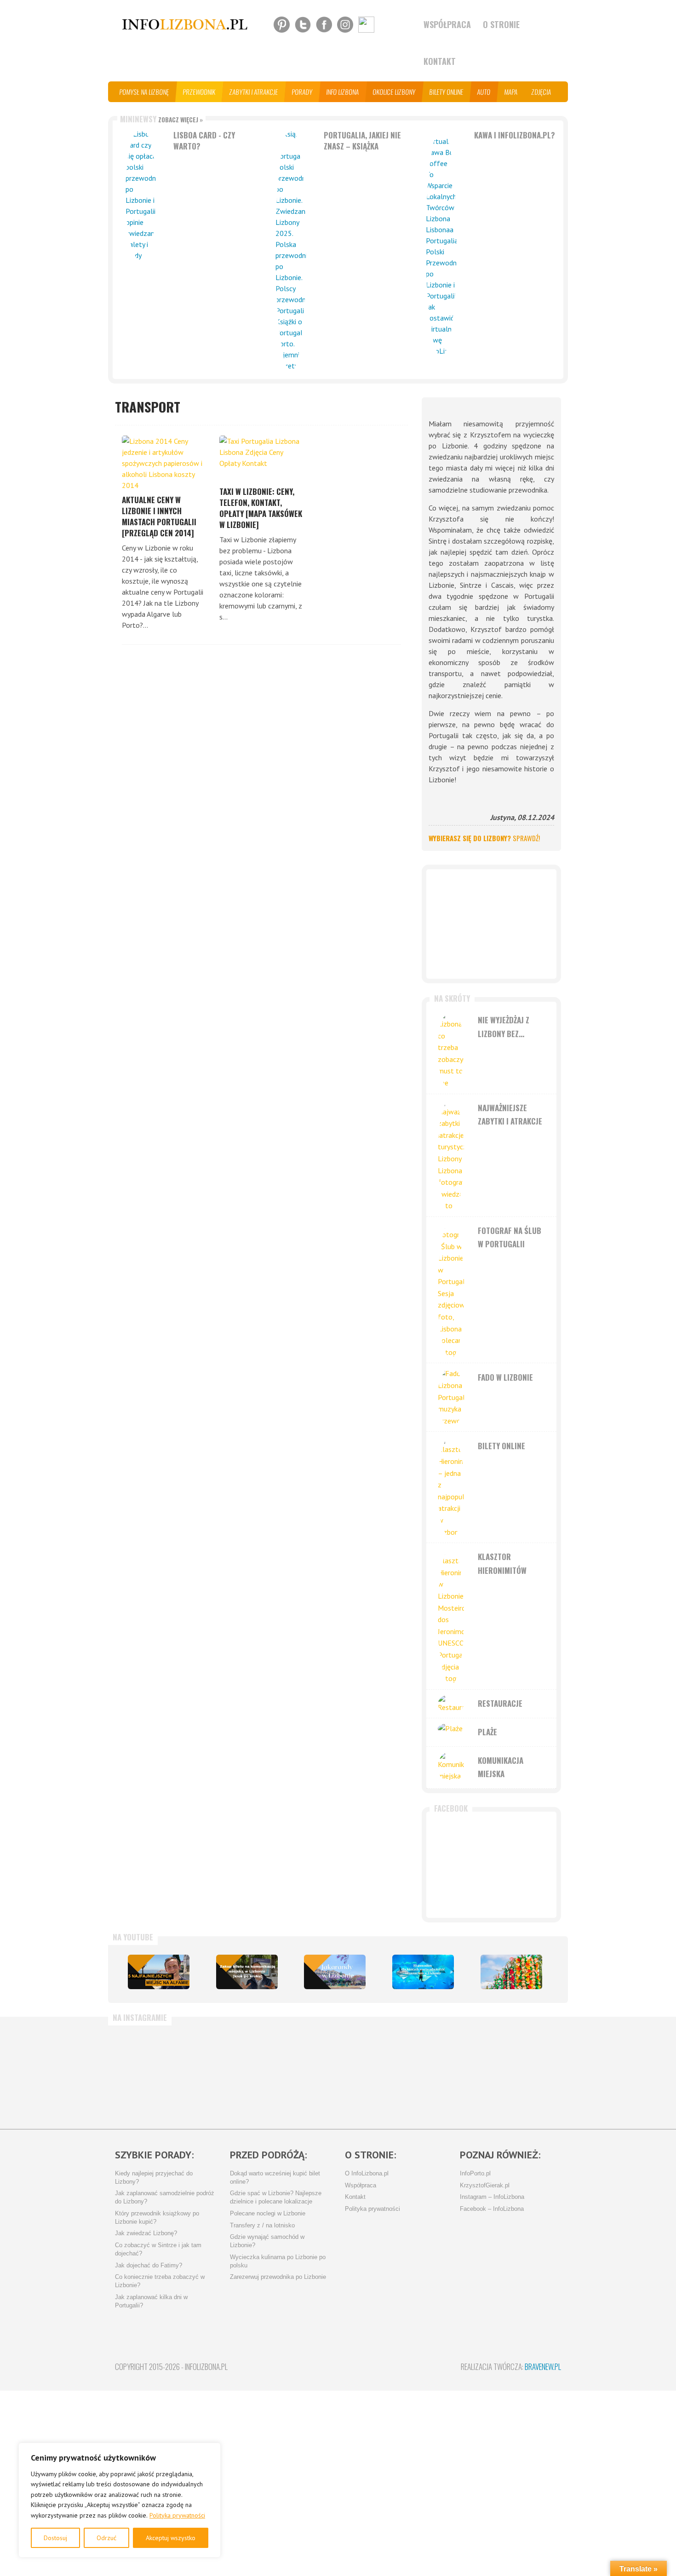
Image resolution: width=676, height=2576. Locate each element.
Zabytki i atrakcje (254, 92)
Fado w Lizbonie (505, 1377)
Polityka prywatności (177, 2515)
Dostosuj (55, 2538)
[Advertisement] (491, 924)
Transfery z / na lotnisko (262, 2226)
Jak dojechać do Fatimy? (149, 2266)
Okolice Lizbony (394, 92)
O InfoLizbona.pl (367, 2174)
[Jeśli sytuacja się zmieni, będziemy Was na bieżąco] (152, 2073)
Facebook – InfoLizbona (492, 2209)
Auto (484, 92)
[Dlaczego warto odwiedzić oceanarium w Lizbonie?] (423, 1972)
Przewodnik (199, 92)
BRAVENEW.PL (543, 2367)
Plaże (487, 1732)
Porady (302, 92)
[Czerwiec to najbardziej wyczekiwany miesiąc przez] (445, 2073)
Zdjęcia (541, 92)
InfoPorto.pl (475, 2174)
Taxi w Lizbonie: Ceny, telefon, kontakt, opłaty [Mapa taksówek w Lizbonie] (261, 508)
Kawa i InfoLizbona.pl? (515, 135)
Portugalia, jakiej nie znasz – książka (362, 141)
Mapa (511, 92)
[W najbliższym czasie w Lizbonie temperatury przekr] (298, 2073)
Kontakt (440, 61)
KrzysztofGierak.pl (485, 2186)
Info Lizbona (343, 92)
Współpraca (447, 24)
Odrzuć (106, 2538)
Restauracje (500, 1703)
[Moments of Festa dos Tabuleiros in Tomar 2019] (511, 1972)
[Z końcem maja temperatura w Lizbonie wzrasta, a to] (519, 2073)
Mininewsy (161, 119)
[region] (120, 2500)
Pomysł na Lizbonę (144, 92)
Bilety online (447, 92)
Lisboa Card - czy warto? (204, 141)
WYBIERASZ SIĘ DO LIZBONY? (484, 838)
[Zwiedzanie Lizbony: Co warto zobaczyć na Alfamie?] (159, 1972)
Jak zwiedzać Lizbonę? (146, 2233)
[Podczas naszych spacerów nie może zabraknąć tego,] (372, 2073)
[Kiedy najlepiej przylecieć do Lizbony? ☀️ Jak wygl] (225, 2073)
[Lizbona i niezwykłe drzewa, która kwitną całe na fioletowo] (335, 1972)
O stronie (501, 24)
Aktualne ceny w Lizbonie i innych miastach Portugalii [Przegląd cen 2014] (159, 516)
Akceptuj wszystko (171, 2538)
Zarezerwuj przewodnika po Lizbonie (278, 2277)
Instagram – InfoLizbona (492, 2197)
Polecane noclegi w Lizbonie (268, 2214)
